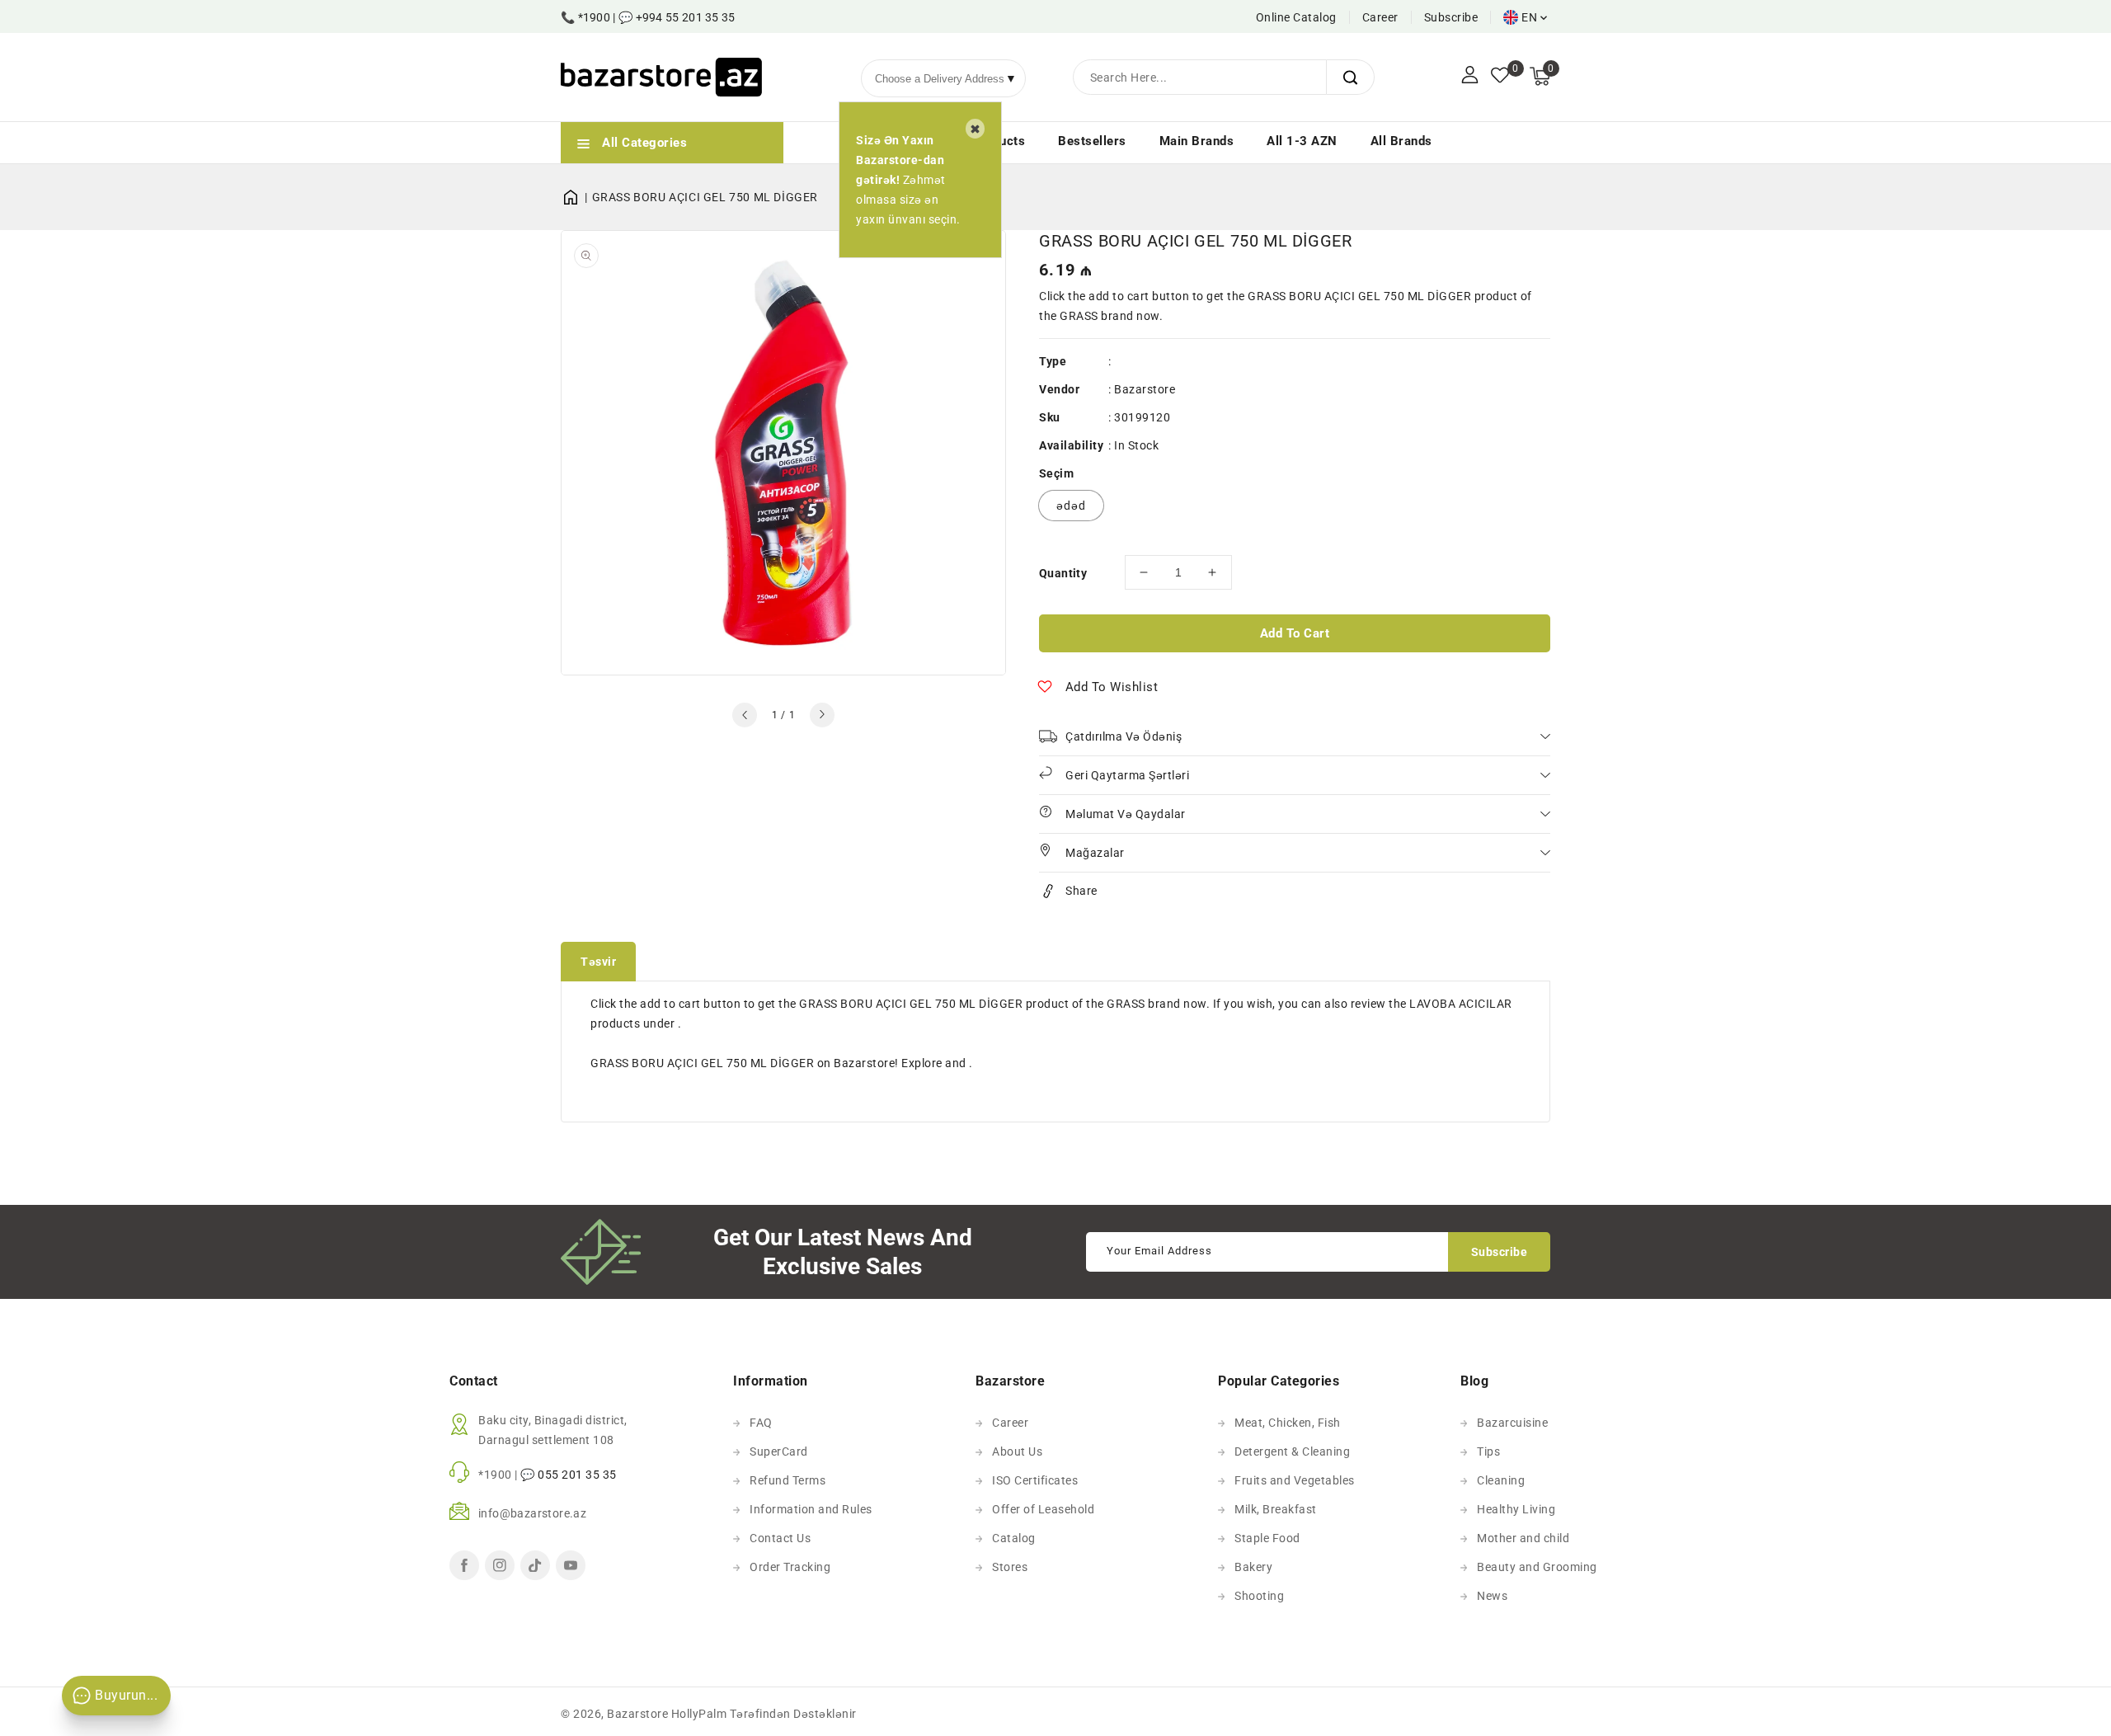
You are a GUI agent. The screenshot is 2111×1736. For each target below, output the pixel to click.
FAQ (761, 1423)
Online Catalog (1296, 17)
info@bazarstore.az (532, 1513)
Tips (1488, 1451)
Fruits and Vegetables (1295, 1480)
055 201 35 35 (577, 1475)
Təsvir (598, 962)
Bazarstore (1145, 389)
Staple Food (1267, 1538)
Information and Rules (811, 1509)
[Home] (576, 197)
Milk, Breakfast (1276, 1509)
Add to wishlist (1112, 687)
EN (1529, 17)
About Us (1017, 1451)
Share (1081, 891)
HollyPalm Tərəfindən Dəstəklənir (764, 1714)
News (1492, 1596)
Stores (1010, 1567)
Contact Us (780, 1538)
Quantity (1063, 573)
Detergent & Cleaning (1292, 1451)
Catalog (1014, 1538)
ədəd (1071, 506)
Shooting (1259, 1596)
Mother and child (1523, 1538)
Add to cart (1295, 633)
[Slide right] (822, 715)
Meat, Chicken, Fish (1288, 1423)
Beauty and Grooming (1537, 1567)
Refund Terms (788, 1480)
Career (1380, 17)
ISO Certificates (1035, 1480)
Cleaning (1501, 1480)
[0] (1500, 77)
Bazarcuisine (1512, 1423)
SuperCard (779, 1451)
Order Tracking (790, 1567)
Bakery (1253, 1567)
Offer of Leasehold (1043, 1509)
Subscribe (1451, 17)
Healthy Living (1516, 1509)
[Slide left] (745, 715)
